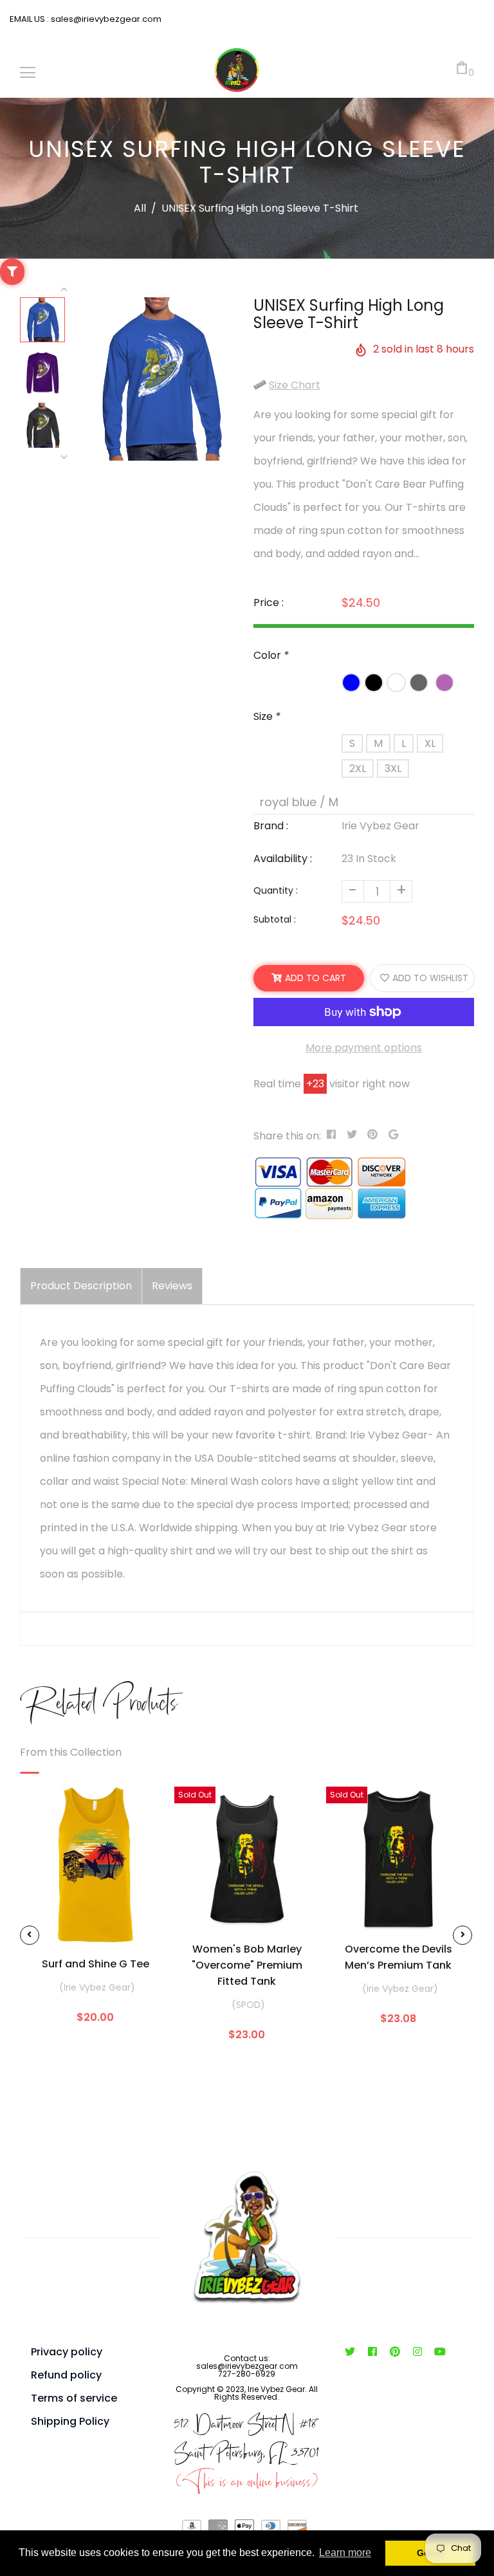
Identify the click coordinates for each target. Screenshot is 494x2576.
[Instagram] (418, 2352)
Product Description (81, 1286)
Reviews (172, 1286)
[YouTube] (440, 2352)
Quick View (95, 1924)
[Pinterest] (395, 2352)
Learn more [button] (345, 2553)
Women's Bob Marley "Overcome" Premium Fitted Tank (247, 1965)
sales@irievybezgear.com (105, 19)
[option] (160, 379)
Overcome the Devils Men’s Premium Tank (398, 1957)
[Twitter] (350, 2352)
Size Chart (295, 385)
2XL (358, 768)
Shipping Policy (70, 2421)
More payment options (364, 1048)
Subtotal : (275, 919)
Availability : (283, 859)
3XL (393, 768)
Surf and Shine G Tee (96, 1964)
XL (430, 743)
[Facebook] (373, 2352)
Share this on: (287, 1136)
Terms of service (74, 2398)
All (140, 208)
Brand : (271, 826)
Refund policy (66, 2375)
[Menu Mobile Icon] (28, 73)
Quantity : (276, 890)
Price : (269, 603)
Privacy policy (67, 2352)
